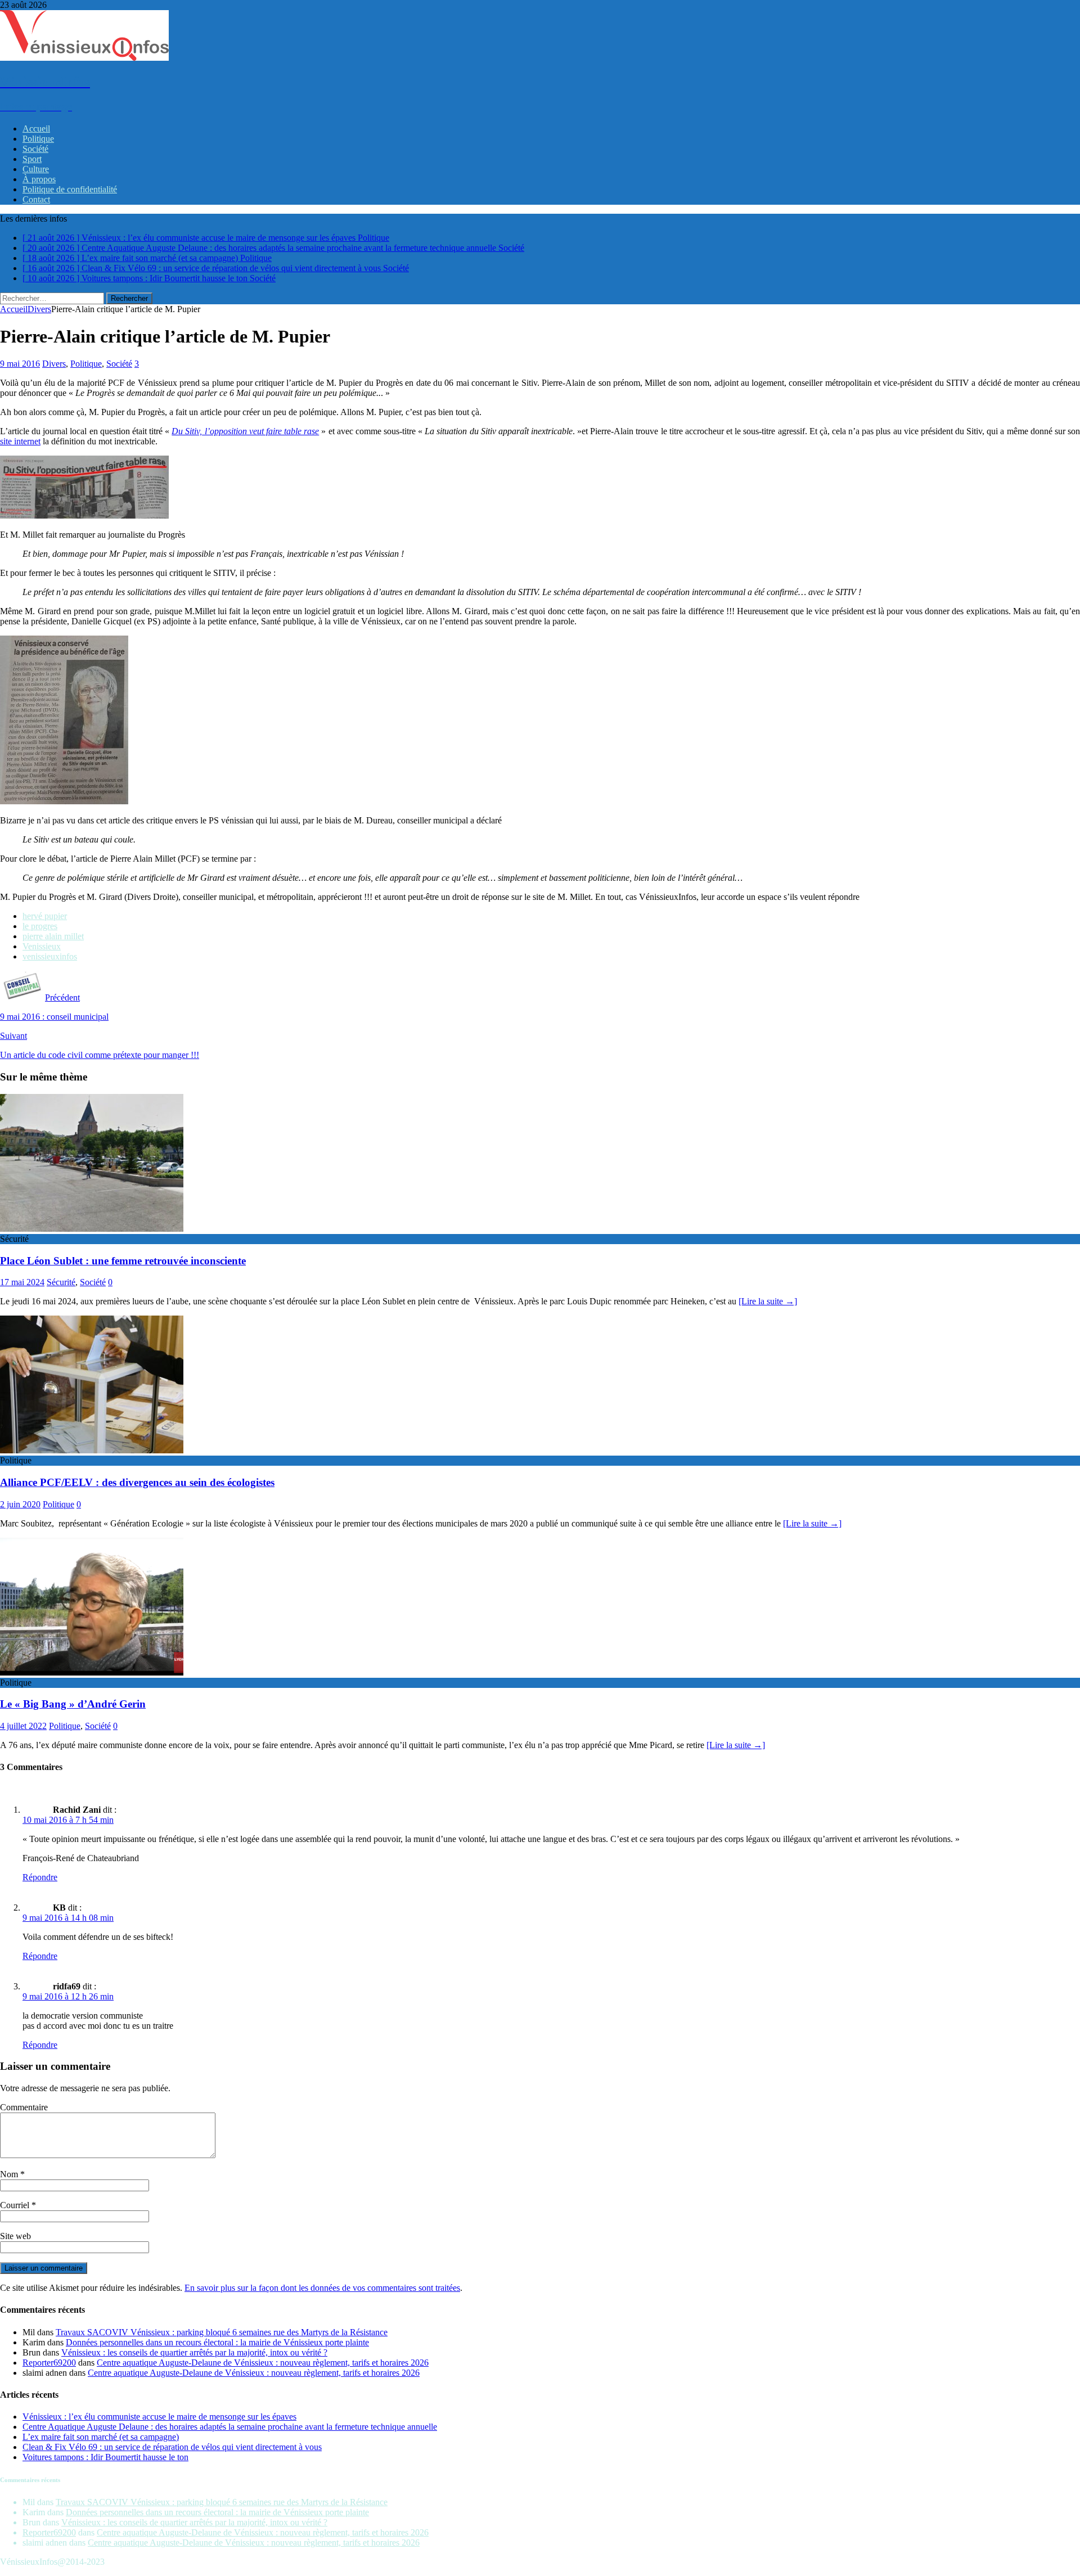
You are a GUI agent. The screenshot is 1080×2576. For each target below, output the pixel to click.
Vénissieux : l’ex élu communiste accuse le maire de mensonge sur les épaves (159, 2417)
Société (35, 149)
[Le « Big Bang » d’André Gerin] (92, 1672)
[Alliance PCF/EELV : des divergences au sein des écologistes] (92, 1450)
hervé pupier (45, 916)
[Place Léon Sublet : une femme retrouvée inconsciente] (92, 1229)
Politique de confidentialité (70, 189)
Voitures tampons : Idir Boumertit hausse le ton (105, 2457)
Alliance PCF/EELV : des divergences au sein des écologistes (137, 1482)
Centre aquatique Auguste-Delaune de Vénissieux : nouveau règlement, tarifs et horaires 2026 (263, 2363)
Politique (38, 139)
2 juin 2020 (20, 1504)
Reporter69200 (49, 2363)
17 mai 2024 (22, 1282)
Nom (10, 2174)
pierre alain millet (53, 936)
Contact (36, 199)
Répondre (40, 1877)
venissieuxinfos (50, 956)
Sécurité (61, 1282)
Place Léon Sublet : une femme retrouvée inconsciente (123, 1261)
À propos (39, 179)
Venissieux (42, 946)
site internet (20, 441)
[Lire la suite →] (768, 1301)
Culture (36, 169)
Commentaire (24, 2107)
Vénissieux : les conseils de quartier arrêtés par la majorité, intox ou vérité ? (194, 2352)
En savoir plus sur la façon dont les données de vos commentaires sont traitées (322, 2288)
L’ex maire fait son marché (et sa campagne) (101, 2437)
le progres (40, 926)
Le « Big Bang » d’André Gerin (73, 1704)
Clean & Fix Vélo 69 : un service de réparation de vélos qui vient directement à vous (172, 2447)
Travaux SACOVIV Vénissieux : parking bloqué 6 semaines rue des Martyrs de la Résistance (222, 2332)
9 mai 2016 (20, 364)
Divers (54, 364)
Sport (32, 159)
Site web (15, 2236)
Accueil (36, 129)
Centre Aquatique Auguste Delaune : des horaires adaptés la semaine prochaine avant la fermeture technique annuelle (230, 2427)
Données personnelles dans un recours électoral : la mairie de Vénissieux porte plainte (217, 2342)
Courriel (16, 2205)
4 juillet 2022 (23, 1726)
